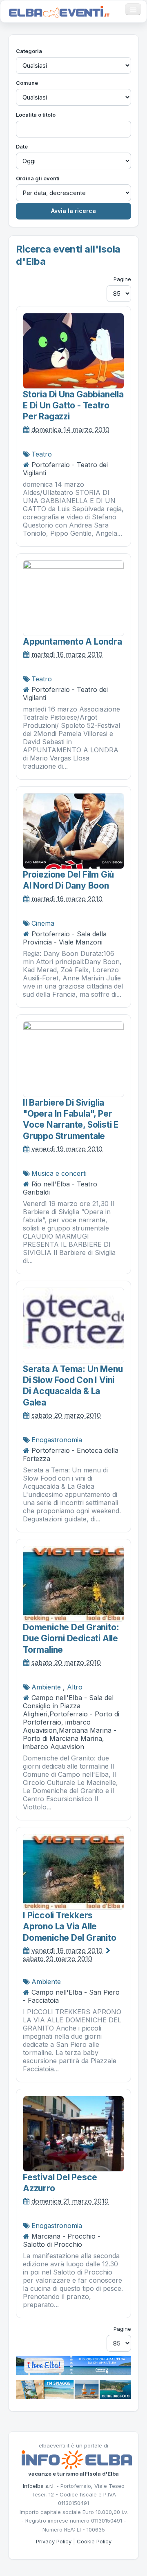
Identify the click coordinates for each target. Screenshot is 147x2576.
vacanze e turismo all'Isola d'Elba (73, 2474)
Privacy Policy (54, 2541)
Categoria (29, 51)
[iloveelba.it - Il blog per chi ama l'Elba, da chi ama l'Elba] (73, 2365)
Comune (27, 83)
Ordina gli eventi (38, 178)
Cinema (43, 923)
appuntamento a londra (72, 642)
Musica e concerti (59, 1173)
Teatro (42, 454)
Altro (75, 1687)
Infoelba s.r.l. (39, 2486)
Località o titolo (36, 115)
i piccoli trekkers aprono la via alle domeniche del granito (70, 1926)
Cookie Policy (94, 2541)
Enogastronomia (57, 1440)
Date (22, 146)
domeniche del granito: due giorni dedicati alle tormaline (71, 1638)
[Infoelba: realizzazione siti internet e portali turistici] (77, 2459)
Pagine (122, 279)
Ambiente (46, 1687)
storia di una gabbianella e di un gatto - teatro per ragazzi (73, 406)
